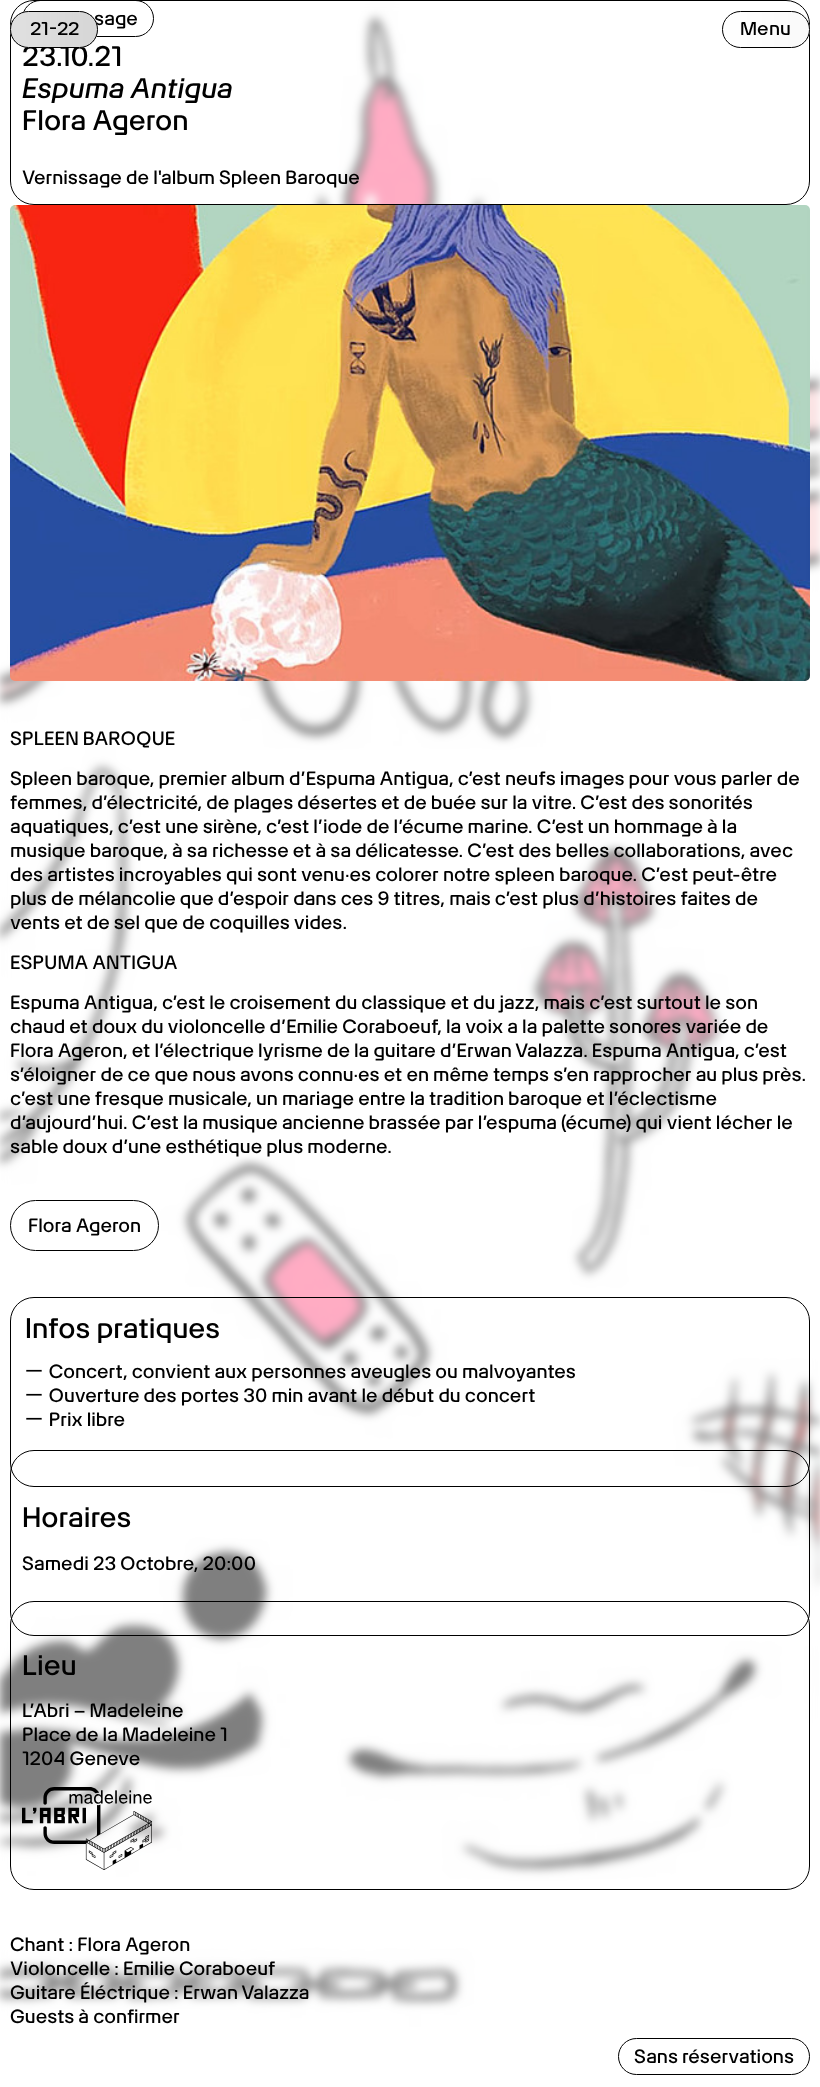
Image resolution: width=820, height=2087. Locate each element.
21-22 (54, 28)
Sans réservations (714, 2056)
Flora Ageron (84, 1225)
